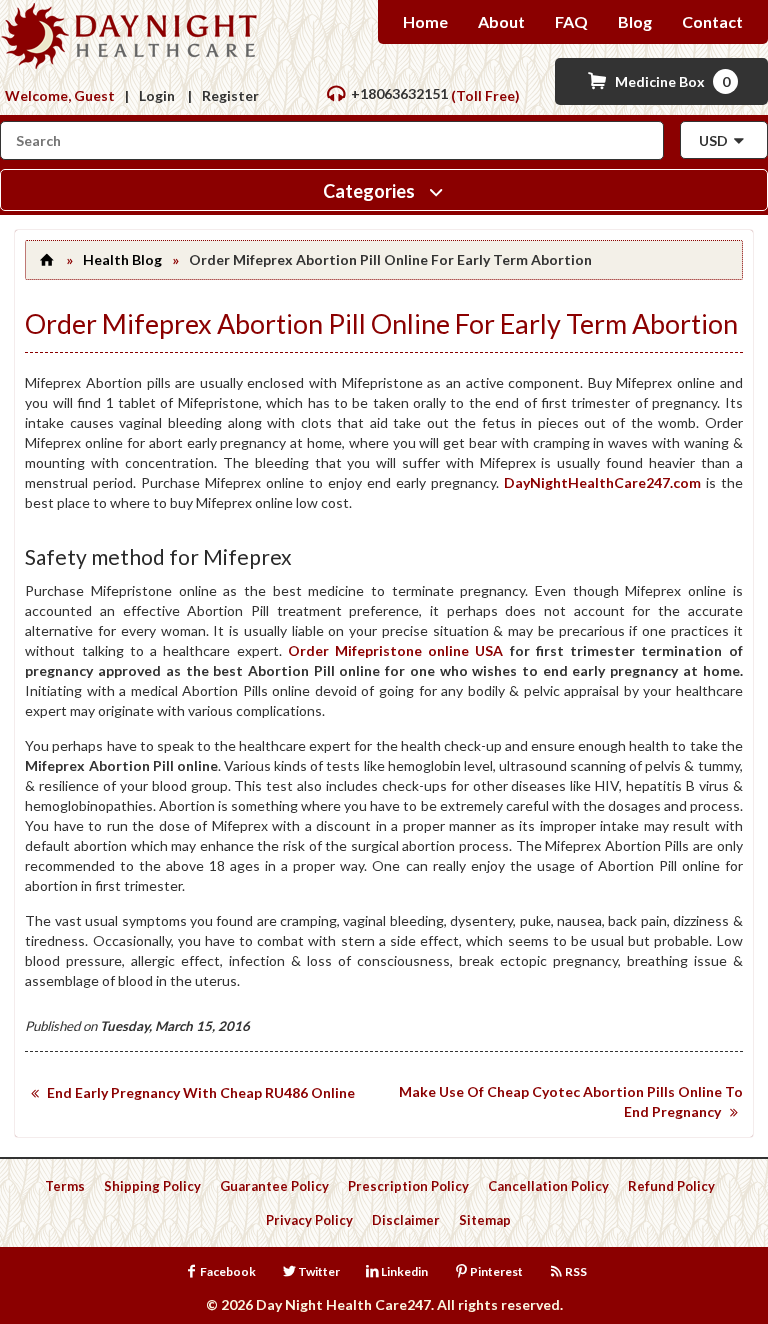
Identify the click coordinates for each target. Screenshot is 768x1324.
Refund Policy (671, 1186)
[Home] (46, 259)
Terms (65, 1186)
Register (230, 95)
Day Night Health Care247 (343, 1304)
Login (157, 95)
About (501, 21)
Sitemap (485, 1220)
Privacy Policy (309, 1220)
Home (425, 21)
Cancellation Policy (548, 1186)
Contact (712, 21)
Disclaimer (406, 1220)
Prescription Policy (408, 1186)
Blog (635, 21)
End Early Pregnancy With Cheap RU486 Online (201, 1092)
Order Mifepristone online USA (396, 650)
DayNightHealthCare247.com (602, 482)
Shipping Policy (152, 1186)
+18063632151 (399, 93)
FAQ (571, 21)
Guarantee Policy (274, 1186)
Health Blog (122, 259)
